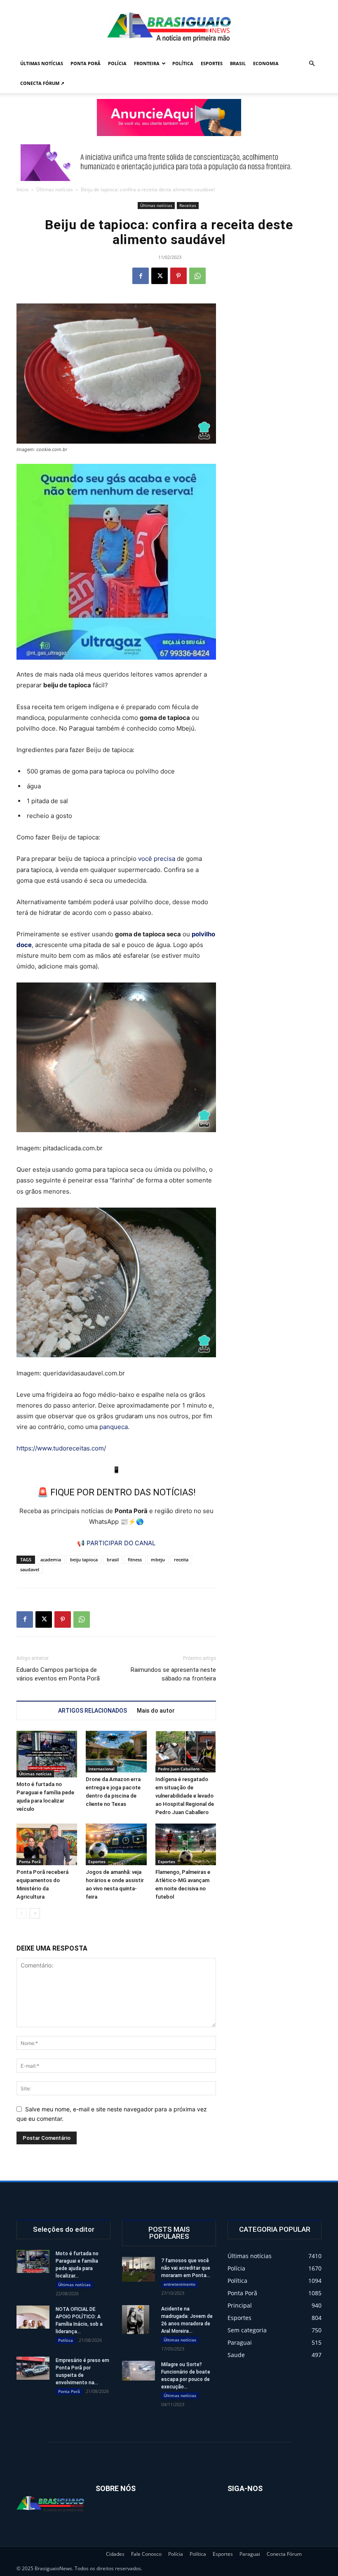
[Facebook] (141, 276)
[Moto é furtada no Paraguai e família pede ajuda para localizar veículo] (47, 1754)
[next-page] (35, 1913)
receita (181, 1559)
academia (51, 1559)
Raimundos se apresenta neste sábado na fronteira (173, 1674)
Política (183, 63)
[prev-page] (22, 1913)
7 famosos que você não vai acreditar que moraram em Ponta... (186, 2268)
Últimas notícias (42, 63)
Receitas (188, 205)
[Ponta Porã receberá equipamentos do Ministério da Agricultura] (47, 1844)
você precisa (157, 859)
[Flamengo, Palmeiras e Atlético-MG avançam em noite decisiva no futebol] (186, 1844)
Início (22, 189)
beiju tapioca (84, 1559)
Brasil (238, 63)
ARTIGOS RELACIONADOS (93, 1711)
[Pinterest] (178, 276)
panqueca (114, 1427)
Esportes (212, 63)
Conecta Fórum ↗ (42, 83)
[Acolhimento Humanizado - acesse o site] (169, 118)
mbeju (158, 1559)
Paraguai (250, 2554)
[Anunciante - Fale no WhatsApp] (116, 562)
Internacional (101, 1769)
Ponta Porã (86, 63)
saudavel (30, 1569)
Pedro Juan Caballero (179, 1769)
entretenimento (180, 2284)
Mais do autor (156, 1711)
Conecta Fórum (284, 2554)
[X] (160, 276)
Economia (266, 63)
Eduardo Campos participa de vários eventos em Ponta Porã (58, 1674)
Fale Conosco (146, 2554)
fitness (135, 1559)
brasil (113, 1559)
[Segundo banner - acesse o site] (169, 163)
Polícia (117, 63)
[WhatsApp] (197, 276)
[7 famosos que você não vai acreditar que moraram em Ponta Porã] (138, 2269)
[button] (312, 64)
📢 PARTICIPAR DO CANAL (116, 1543)
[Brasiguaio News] (169, 27)
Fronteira (147, 63)
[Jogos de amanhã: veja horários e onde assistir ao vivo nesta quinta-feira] (116, 1844)
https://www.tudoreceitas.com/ (61, 1448)
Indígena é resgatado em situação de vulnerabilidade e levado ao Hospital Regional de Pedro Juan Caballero (185, 1796)
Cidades (115, 2554)
